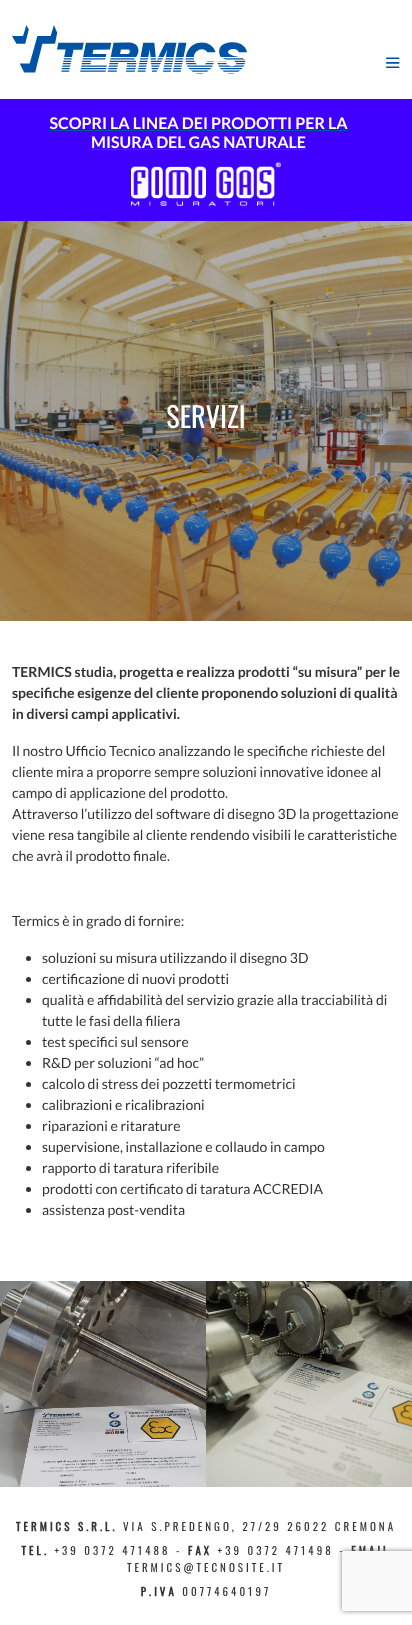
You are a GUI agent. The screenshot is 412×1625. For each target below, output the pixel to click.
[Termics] (129, 47)
